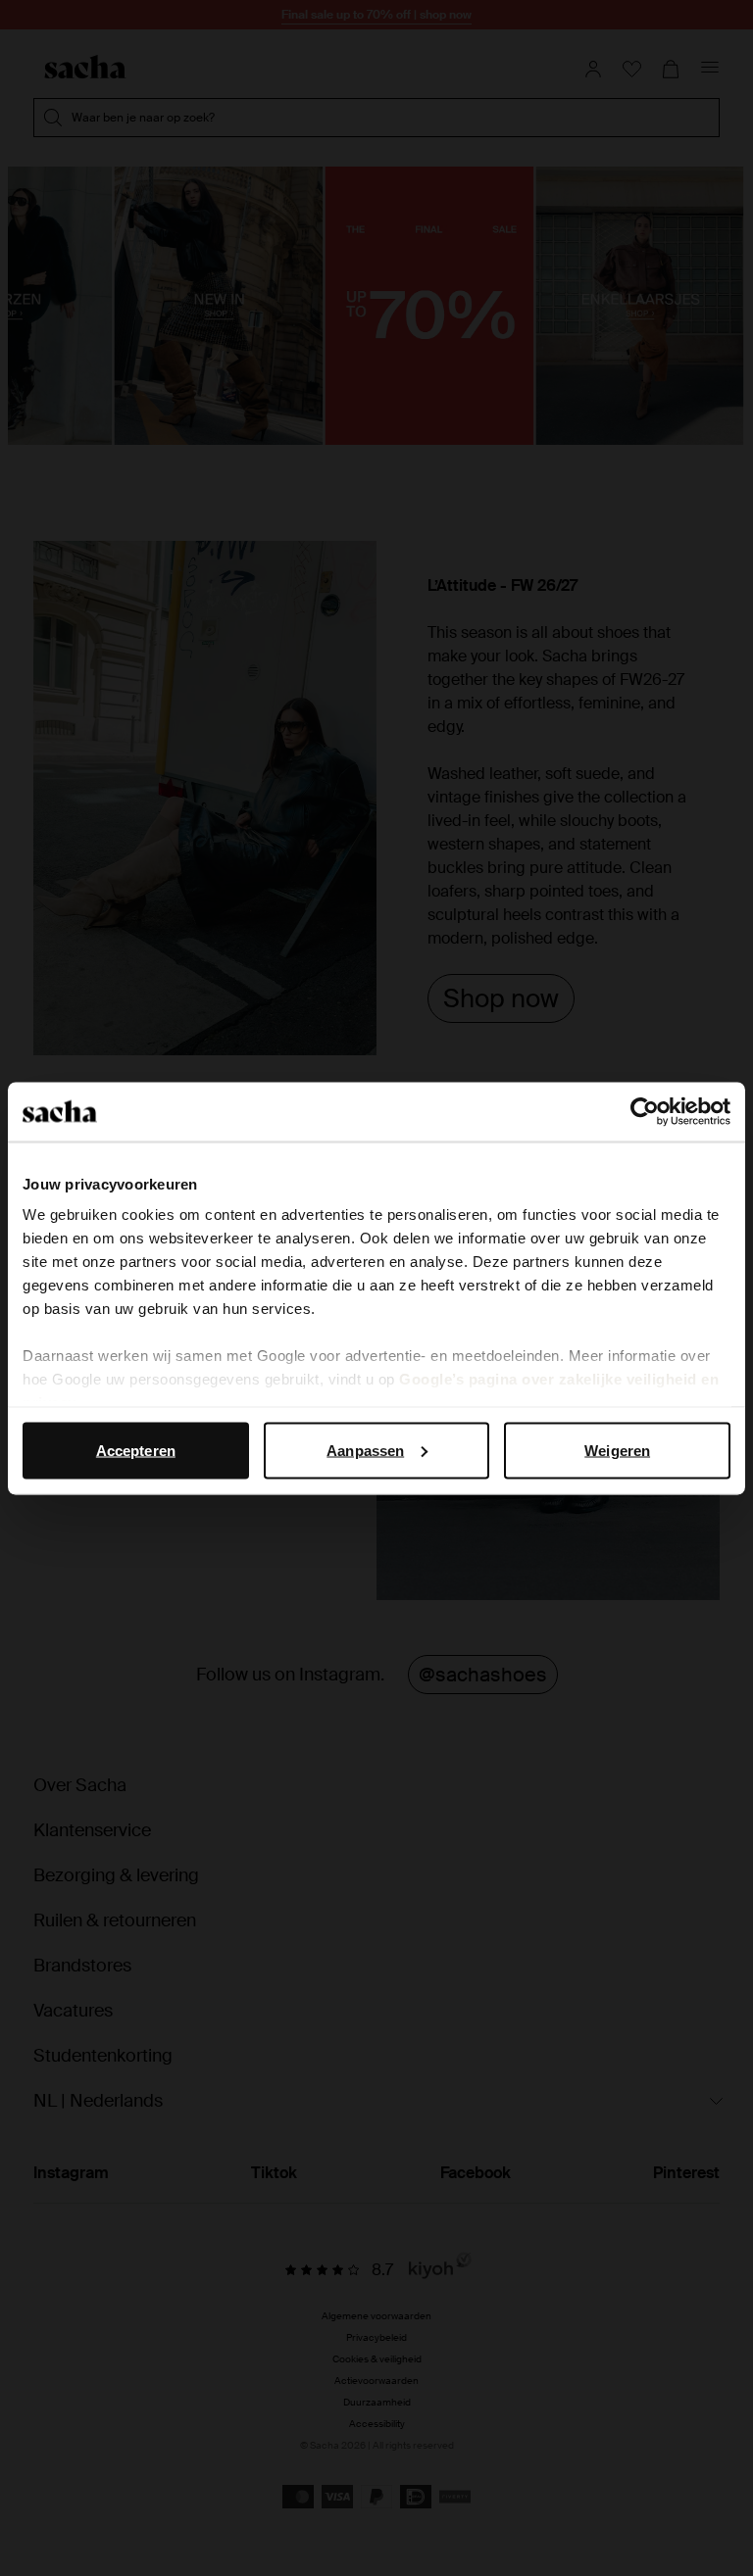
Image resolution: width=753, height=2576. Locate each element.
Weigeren (617, 1450)
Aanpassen (365, 1450)
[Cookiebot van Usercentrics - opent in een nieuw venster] (645, 1111)
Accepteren (136, 1450)
